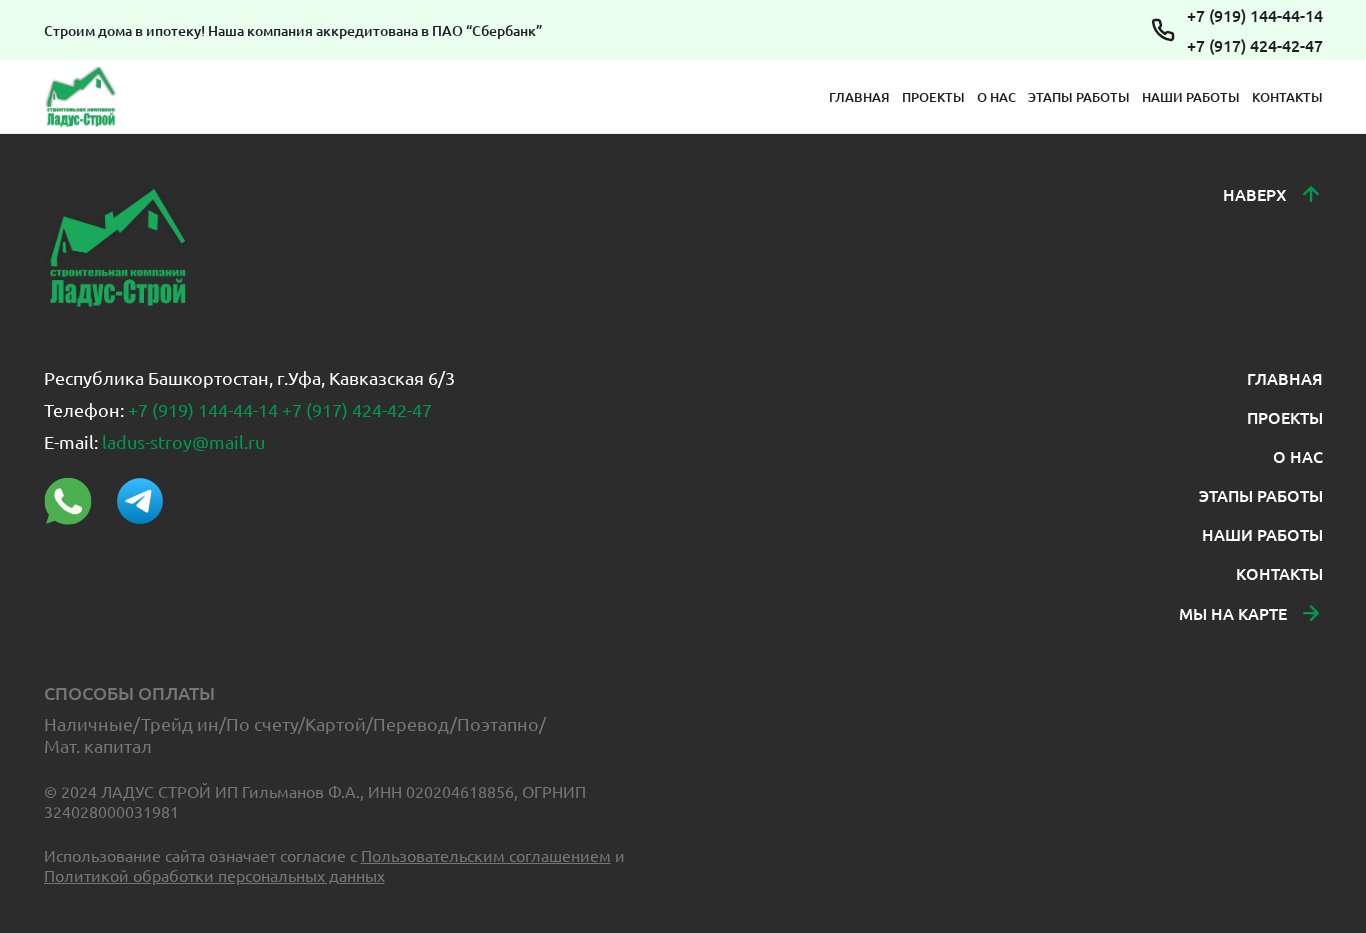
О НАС (996, 97)
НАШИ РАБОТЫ (1191, 97)
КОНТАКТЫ (1287, 97)
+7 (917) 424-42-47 (1255, 45)
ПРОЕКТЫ (933, 97)
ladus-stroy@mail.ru (183, 441)
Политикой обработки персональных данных (214, 875)
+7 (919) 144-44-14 (1255, 15)
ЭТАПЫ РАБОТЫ (1079, 97)
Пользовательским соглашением (486, 855)
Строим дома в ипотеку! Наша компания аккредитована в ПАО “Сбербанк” (293, 30)
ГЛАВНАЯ (859, 97)
